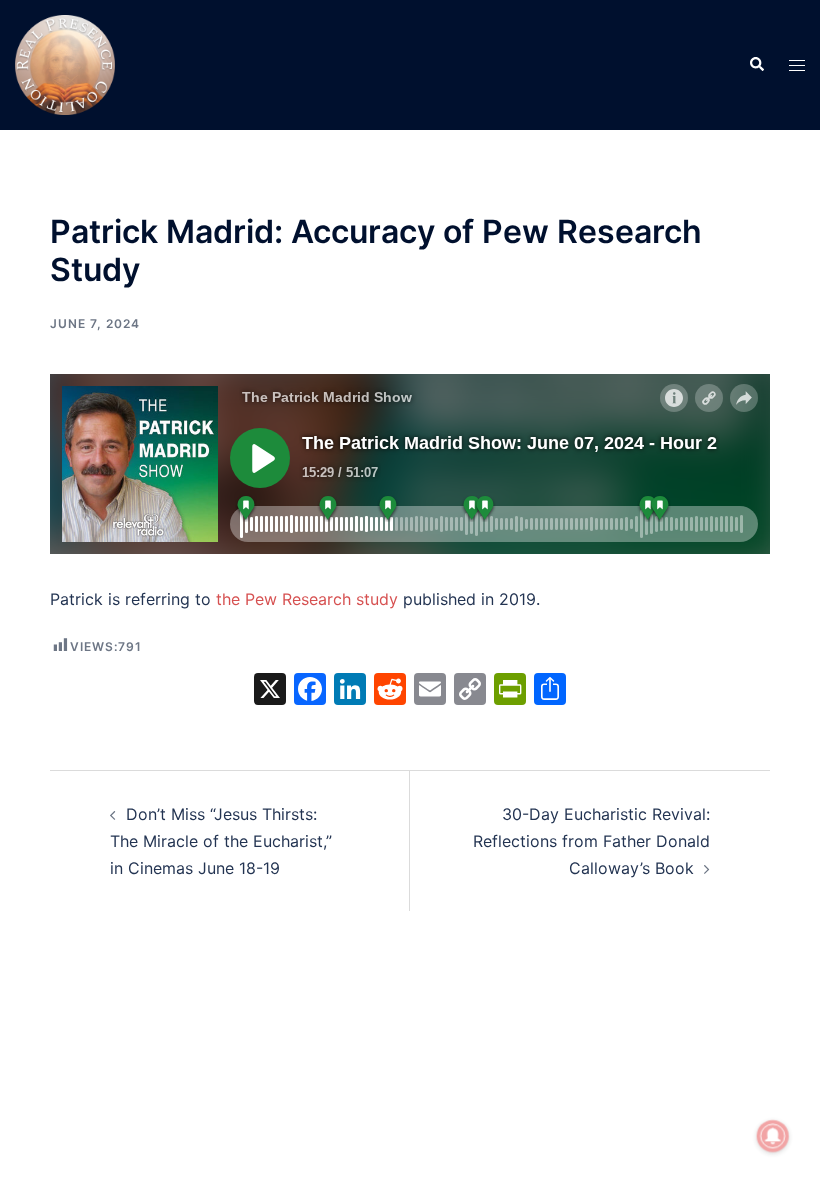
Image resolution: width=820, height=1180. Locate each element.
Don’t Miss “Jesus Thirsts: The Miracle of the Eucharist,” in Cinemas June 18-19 (221, 841)
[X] (270, 691)
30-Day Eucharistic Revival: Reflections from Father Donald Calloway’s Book (591, 841)
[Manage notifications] (773, 1136)
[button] (756, 65)
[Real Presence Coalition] (65, 63)
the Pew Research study (307, 599)
